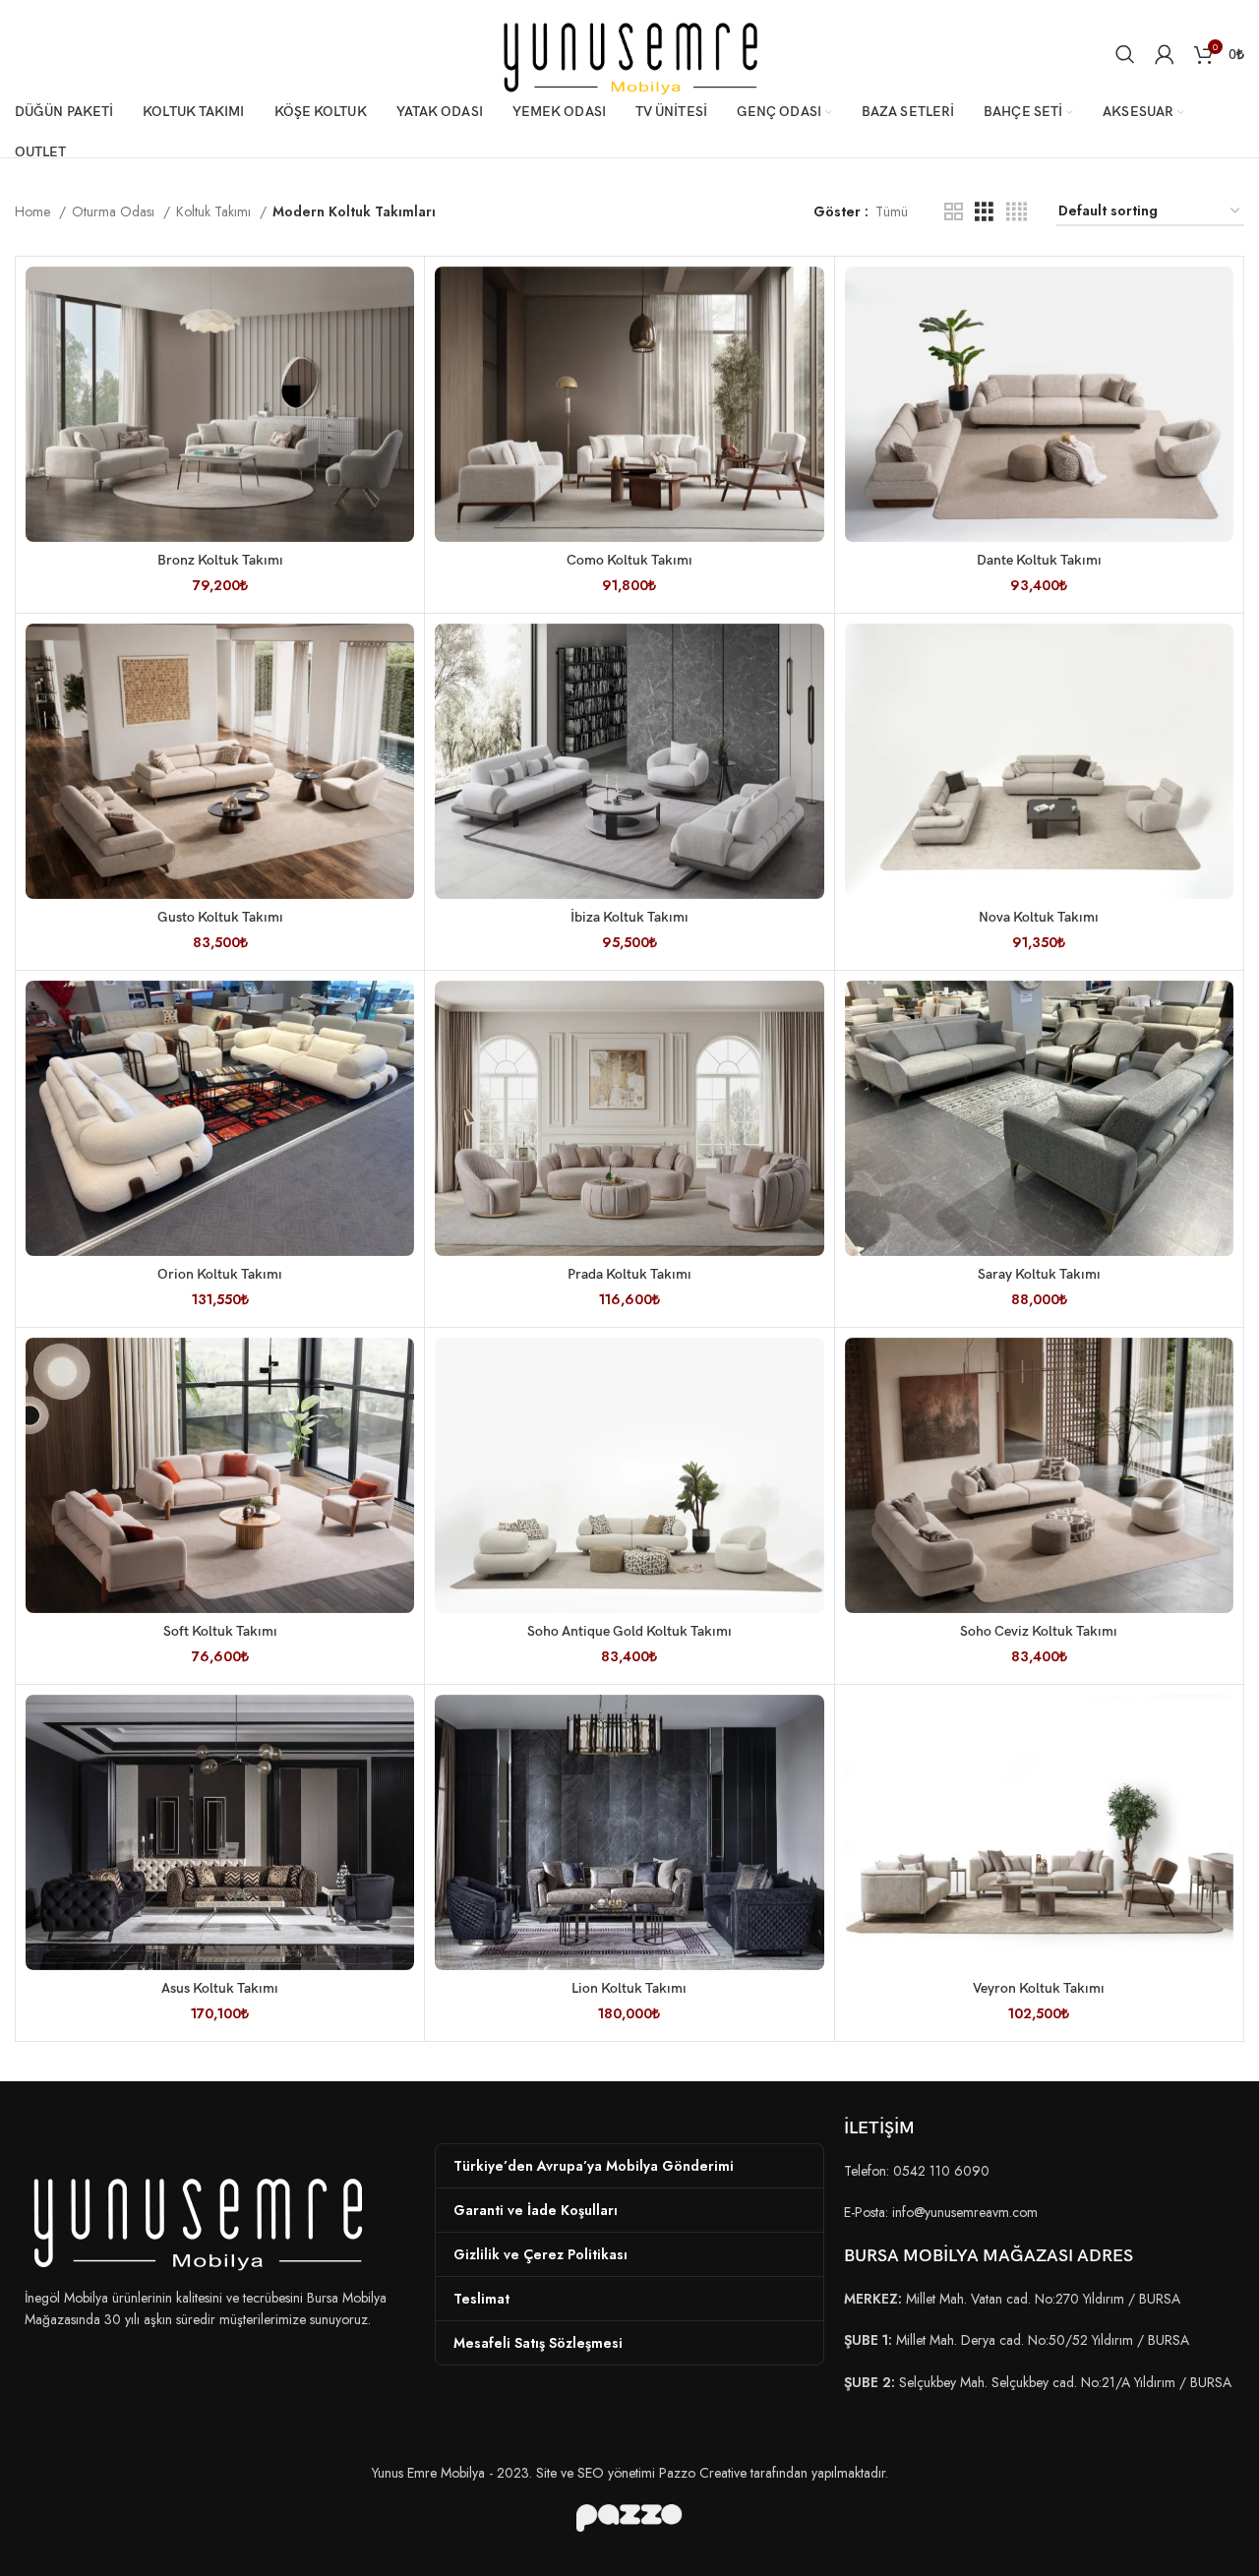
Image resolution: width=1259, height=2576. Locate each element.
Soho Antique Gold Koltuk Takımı (629, 1631)
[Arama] (1125, 54)
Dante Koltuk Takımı (1039, 560)
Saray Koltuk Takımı (1039, 1274)
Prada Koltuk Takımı (629, 1274)
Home (34, 211)
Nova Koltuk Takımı (1039, 917)
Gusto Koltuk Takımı (220, 917)
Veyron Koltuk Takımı (1039, 1988)
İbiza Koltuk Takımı (629, 917)
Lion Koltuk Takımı (629, 1988)
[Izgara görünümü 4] (1017, 212)
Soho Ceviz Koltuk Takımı (1039, 1631)
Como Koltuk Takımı (629, 560)
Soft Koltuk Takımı (220, 1631)
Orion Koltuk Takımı (220, 1274)
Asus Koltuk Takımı (220, 1988)
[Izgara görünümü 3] (984, 212)
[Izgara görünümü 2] (954, 212)
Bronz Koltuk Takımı (220, 560)
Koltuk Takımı (215, 211)
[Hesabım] (1165, 54)
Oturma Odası (115, 211)
